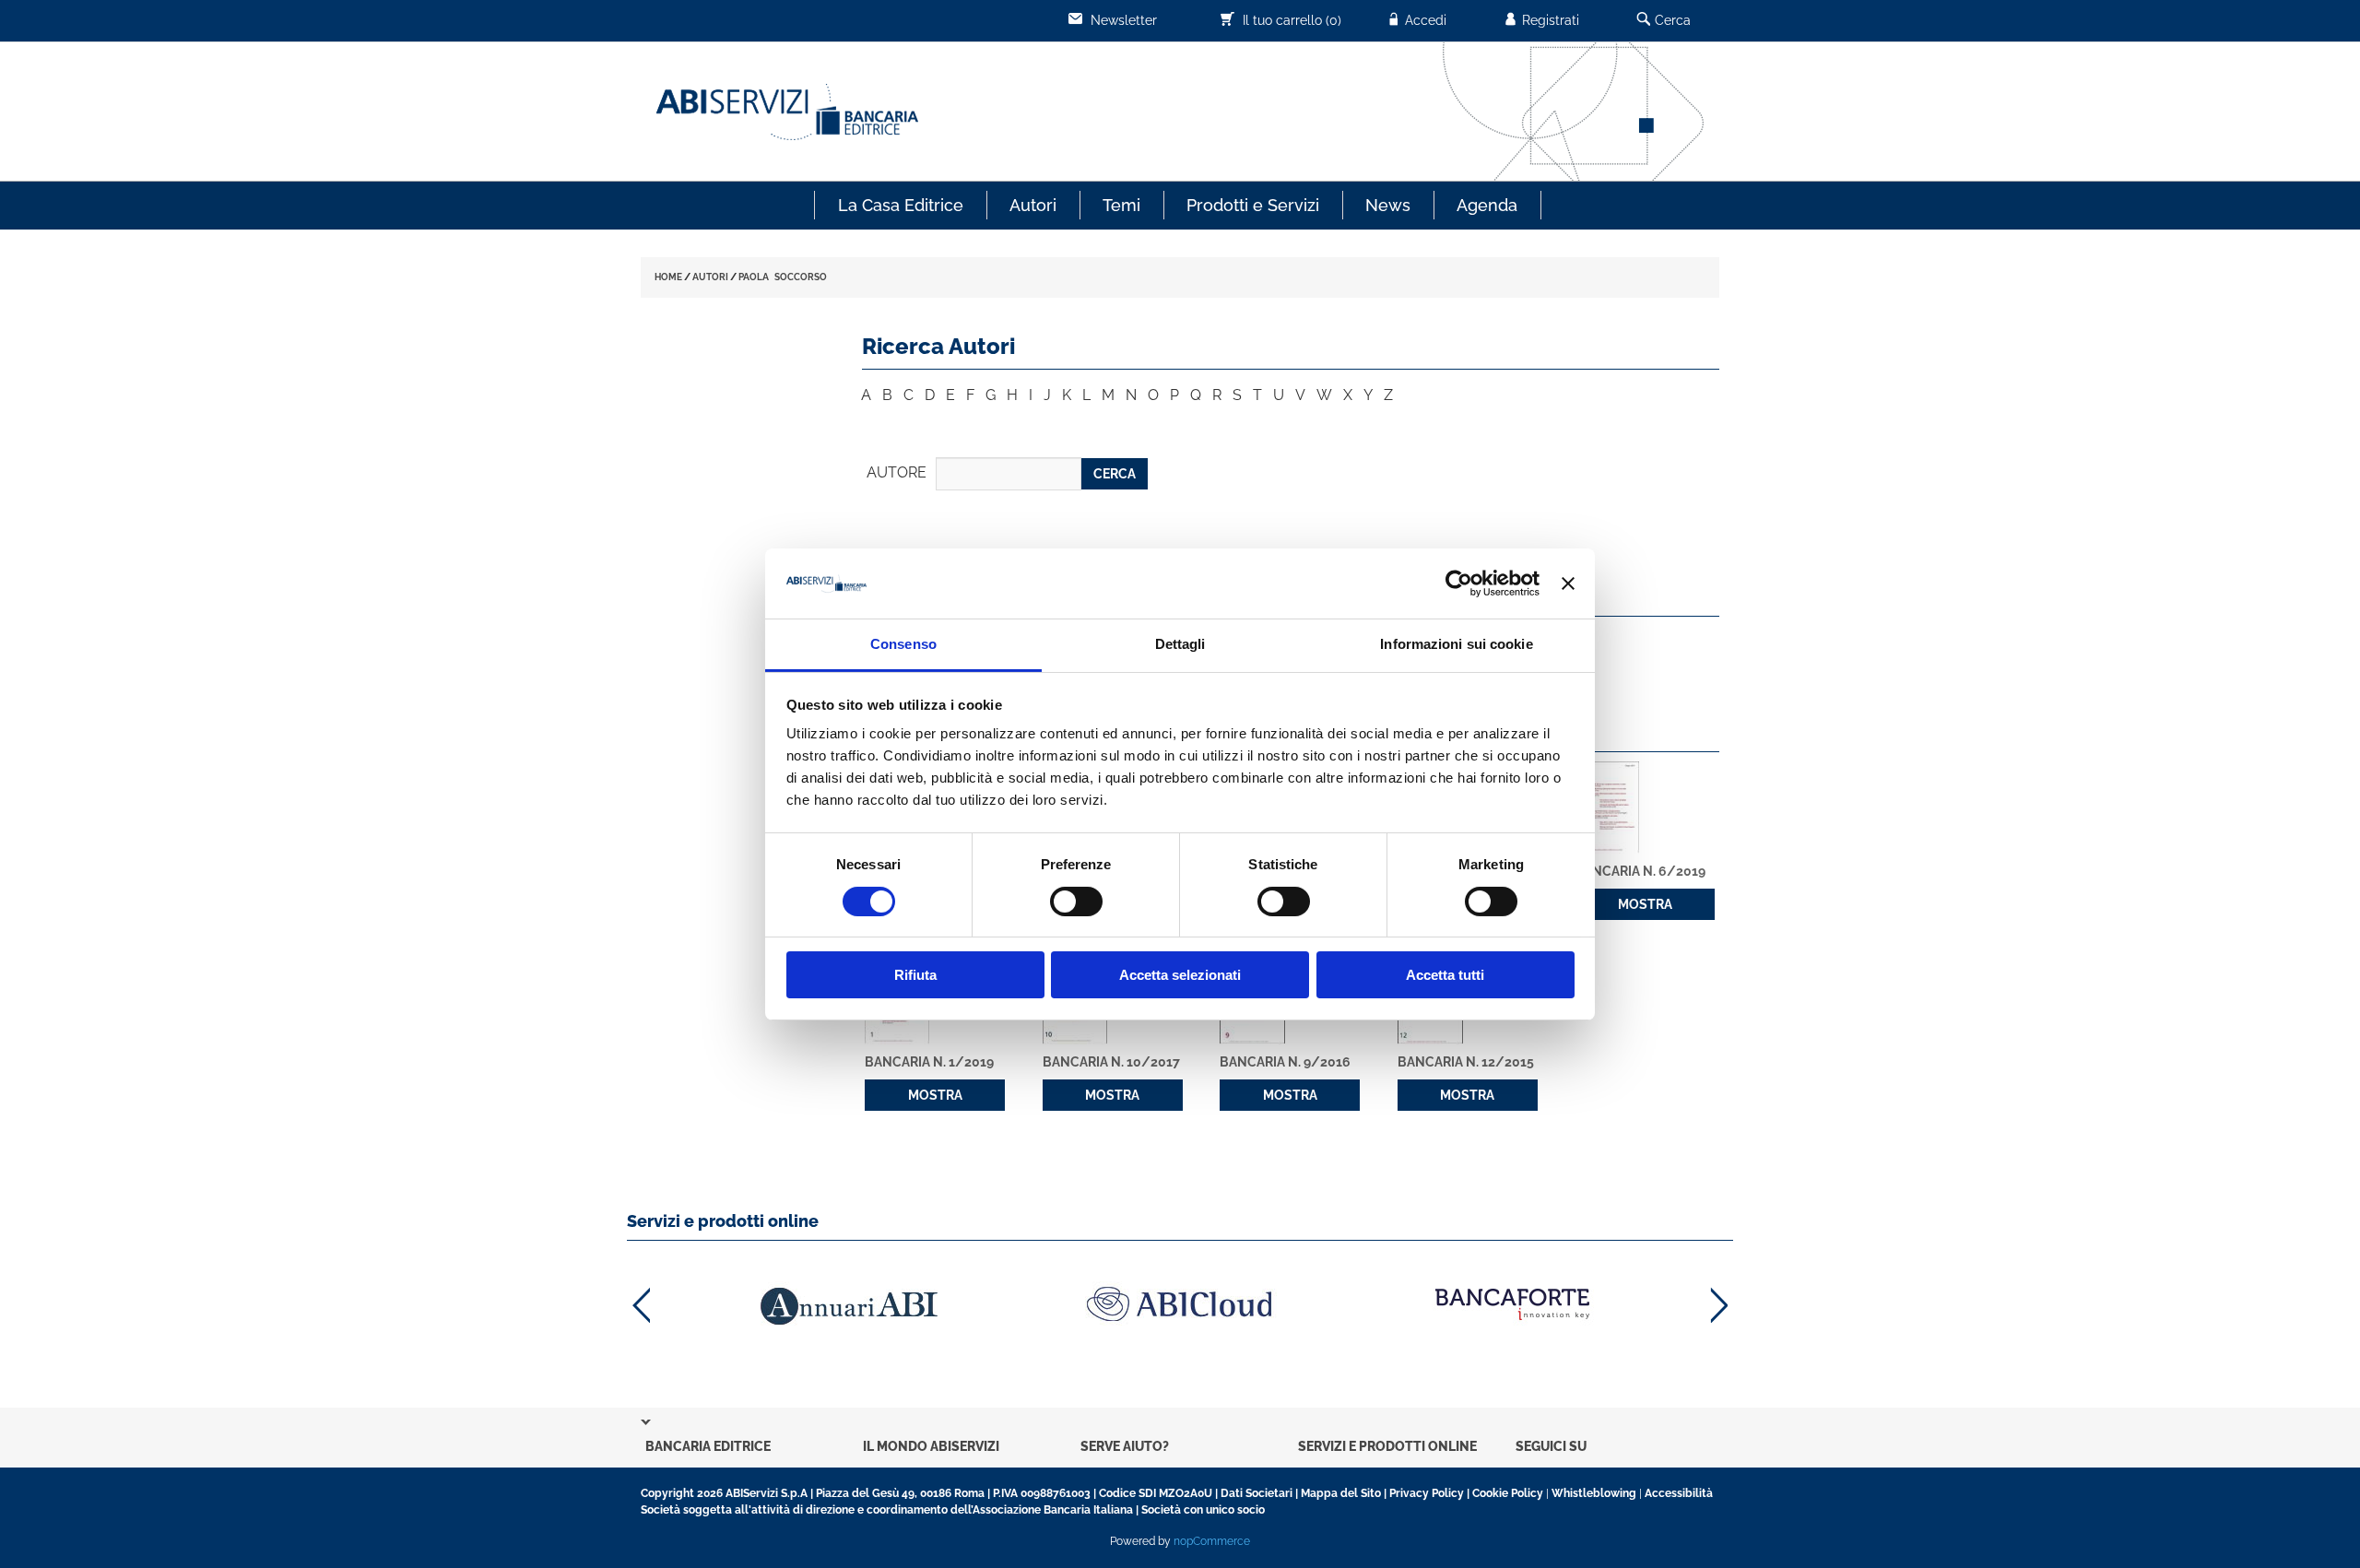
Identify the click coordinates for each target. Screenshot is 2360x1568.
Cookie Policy (1508, 1493)
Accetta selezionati (1180, 975)
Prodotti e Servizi (1253, 205)
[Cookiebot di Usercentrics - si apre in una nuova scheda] (1459, 584)
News (1388, 205)
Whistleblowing (1594, 1493)
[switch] (1076, 902)
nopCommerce (1212, 1541)
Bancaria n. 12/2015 (1466, 1062)
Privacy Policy (1427, 1493)
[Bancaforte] (1512, 1304)
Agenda (1487, 205)
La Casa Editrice (901, 205)
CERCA (1115, 474)
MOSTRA (1645, 904)
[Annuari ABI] (848, 1306)
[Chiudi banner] (1568, 584)
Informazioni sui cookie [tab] (1456, 644)
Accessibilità (1679, 1493)
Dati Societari (1257, 1493)
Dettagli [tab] (1180, 644)
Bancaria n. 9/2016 (1285, 1062)
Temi (1121, 205)
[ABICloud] (1180, 1304)
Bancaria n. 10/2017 (1111, 1062)
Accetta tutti (1445, 975)
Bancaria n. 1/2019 (929, 1062)
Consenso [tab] (903, 644)
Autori (1033, 205)
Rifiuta (915, 975)
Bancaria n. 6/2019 (1640, 871)
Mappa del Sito (1341, 1493)
